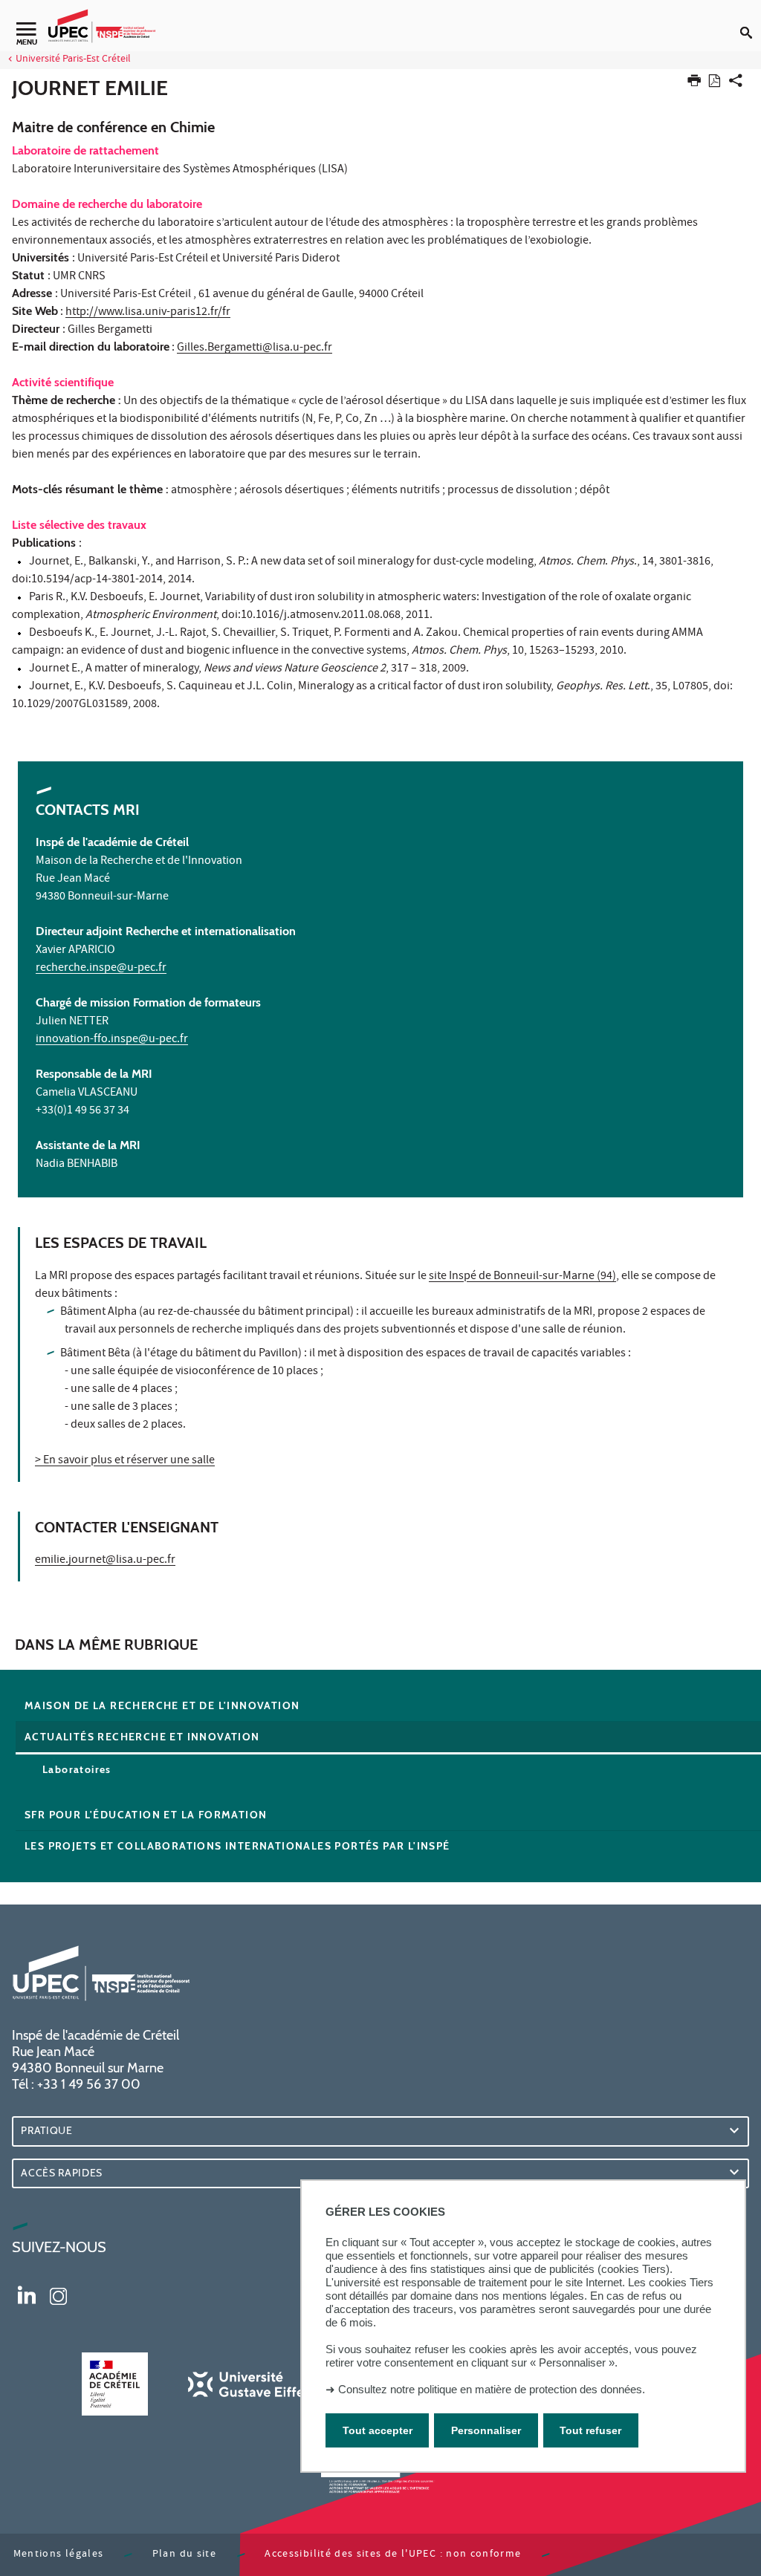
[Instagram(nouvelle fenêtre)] (58, 2294)
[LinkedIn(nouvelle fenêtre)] (27, 2294)
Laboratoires (77, 1769)
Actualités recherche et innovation (142, 1737)
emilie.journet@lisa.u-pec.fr (105, 1561)
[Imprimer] (694, 84)
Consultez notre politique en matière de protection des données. (492, 2389)
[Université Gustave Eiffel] (247, 2384)
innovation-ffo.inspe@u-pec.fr (112, 1040)
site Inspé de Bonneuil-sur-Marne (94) (522, 1277)
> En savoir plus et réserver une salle (125, 1461)
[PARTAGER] (736, 84)
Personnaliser (486, 2430)
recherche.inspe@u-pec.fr (101, 969)
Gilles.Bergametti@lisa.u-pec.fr (255, 348)
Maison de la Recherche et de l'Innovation (162, 1705)
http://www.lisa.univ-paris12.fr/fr (148, 313)
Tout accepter (378, 2430)
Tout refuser (590, 2430)
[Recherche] (751, 21)
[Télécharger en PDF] (715, 84)
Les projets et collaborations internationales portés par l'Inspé (237, 1846)
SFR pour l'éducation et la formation (146, 1815)
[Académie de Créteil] (114, 2384)
